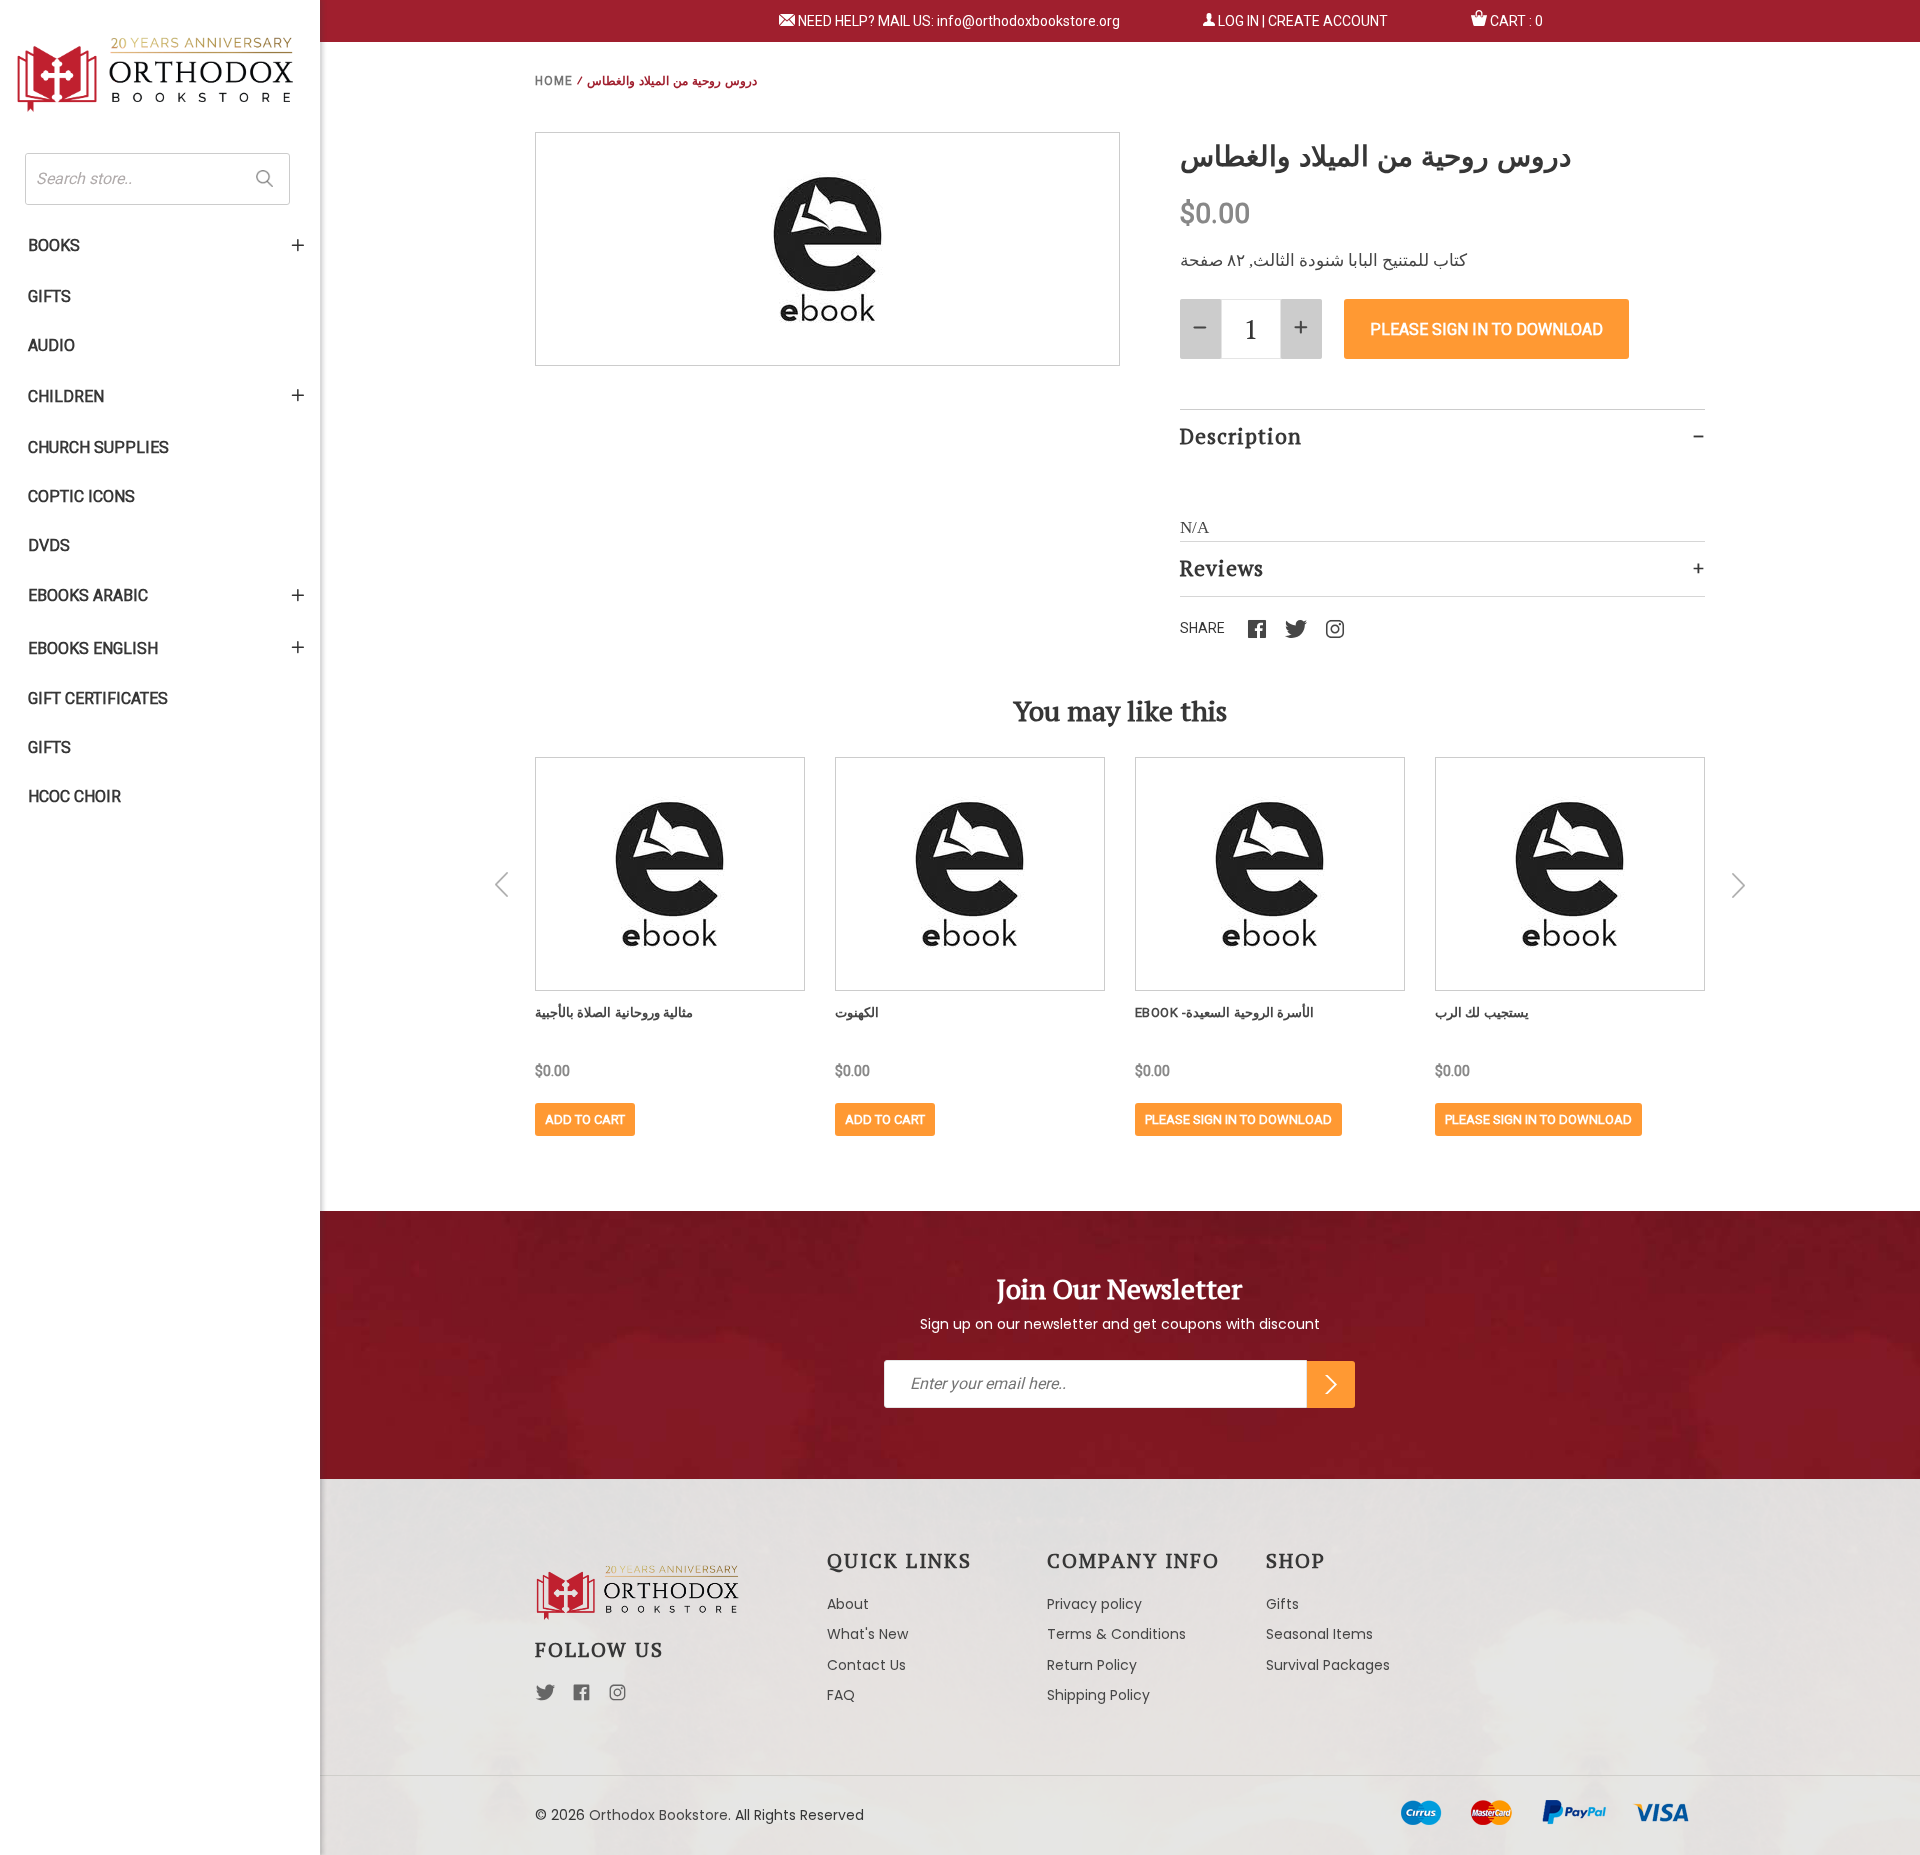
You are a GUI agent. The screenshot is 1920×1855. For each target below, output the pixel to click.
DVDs (49, 545)
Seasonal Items (1319, 1634)
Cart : (1516, 21)
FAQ (841, 1695)
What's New (867, 1634)
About (848, 1604)
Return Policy (1092, 1665)
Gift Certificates (98, 698)
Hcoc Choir (74, 796)
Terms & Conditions (1116, 1634)
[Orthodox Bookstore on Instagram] (617, 1698)
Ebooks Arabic (88, 595)
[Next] (1738, 885)
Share (1202, 628)
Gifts (49, 296)
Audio (51, 345)
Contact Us (866, 1665)
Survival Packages (1328, 1665)
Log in (1238, 21)
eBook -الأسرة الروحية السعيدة (1225, 1012)
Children (66, 396)
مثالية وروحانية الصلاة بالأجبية (614, 1012)
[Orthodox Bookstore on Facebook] (581, 1698)
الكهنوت (857, 1012)
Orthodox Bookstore (658, 1815)
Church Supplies (98, 447)
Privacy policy (1094, 1604)
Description (1241, 436)
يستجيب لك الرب (1482, 1012)
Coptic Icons (81, 496)
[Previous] (502, 885)
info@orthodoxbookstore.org (1028, 21)
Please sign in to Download (1238, 1119)
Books (54, 245)
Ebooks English (93, 648)
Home (554, 81)
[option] (670, 946)
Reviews (1222, 568)
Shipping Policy (1098, 1695)
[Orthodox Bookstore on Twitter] (545, 1698)
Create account (1328, 21)
